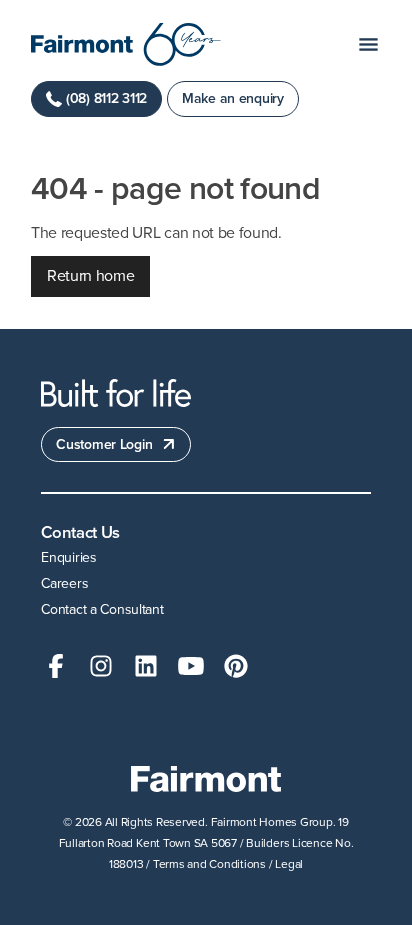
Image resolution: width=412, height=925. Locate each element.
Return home (90, 276)
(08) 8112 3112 (106, 98)
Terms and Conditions (209, 864)
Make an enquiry (233, 98)
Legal (289, 864)
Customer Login (104, 444)
